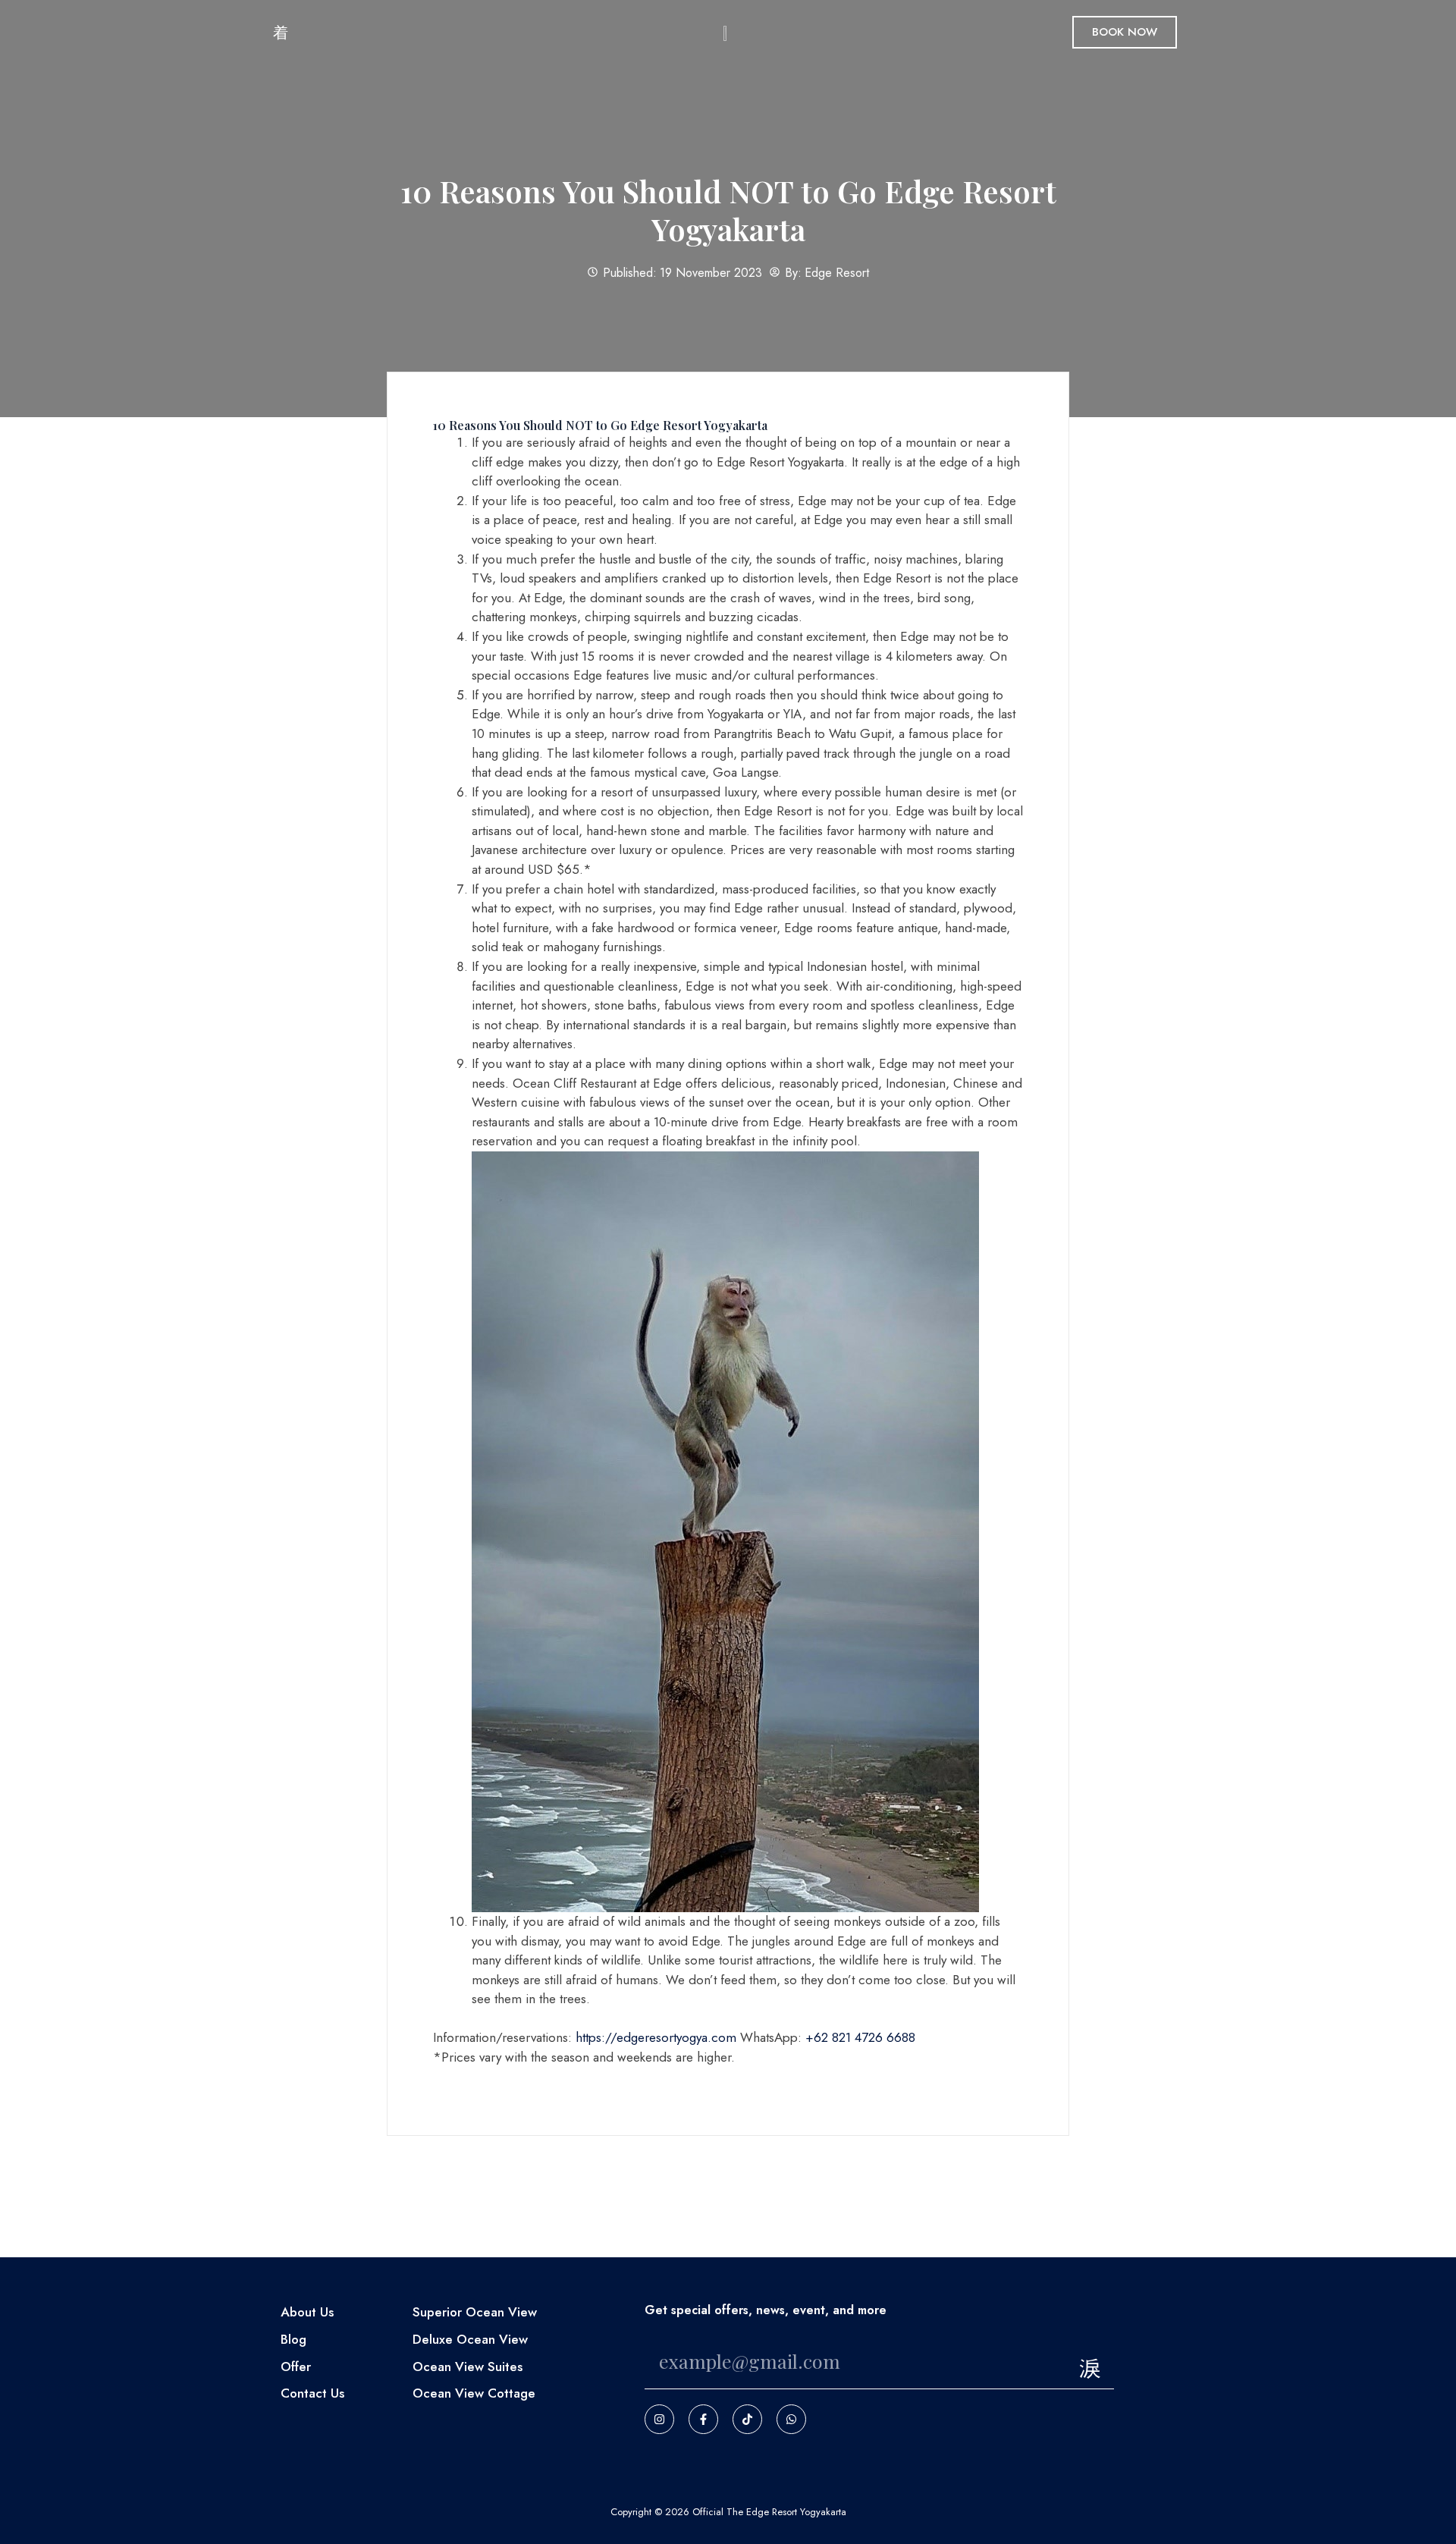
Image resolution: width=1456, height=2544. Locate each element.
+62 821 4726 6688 (860, 2037)
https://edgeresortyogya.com (656, 2037)
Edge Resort (837, 273)
